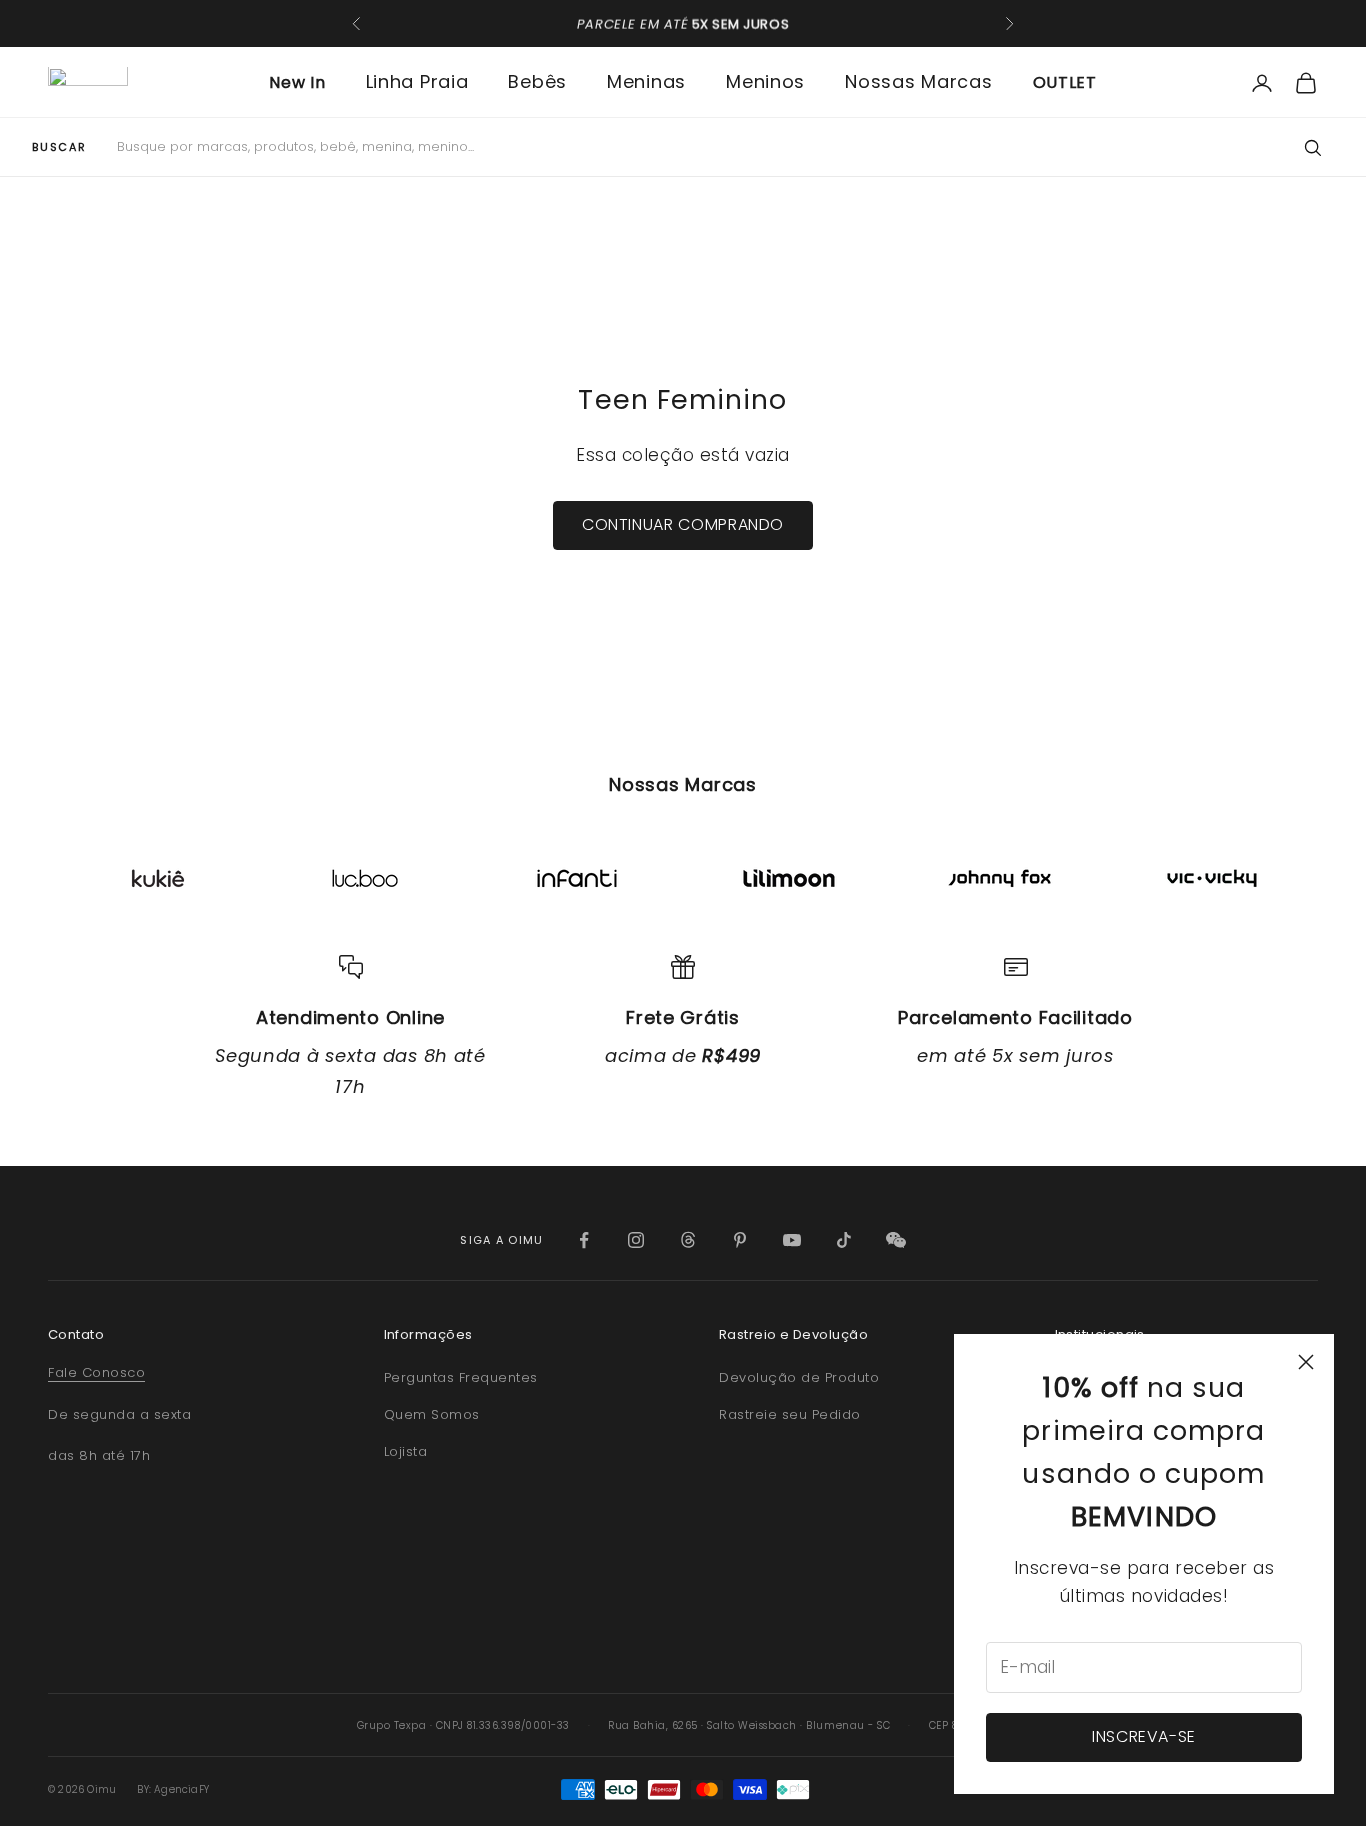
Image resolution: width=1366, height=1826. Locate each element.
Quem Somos (432, 1414)
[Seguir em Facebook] (584, 1240)
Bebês (537, 81)
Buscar (59, 147)
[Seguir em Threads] (688, 1240)
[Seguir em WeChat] (896, 1240)
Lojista (406, 1451)
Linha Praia (417, 81)
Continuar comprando (683, 524)
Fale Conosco (96, 1372)
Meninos (765, 81)
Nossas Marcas (918, 81)
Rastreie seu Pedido (790, 1414)
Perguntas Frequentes (461, 1377)
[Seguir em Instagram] (636, 1240)
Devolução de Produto (799, 1377)
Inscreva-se (1144, 1736)
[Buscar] (1312, 148)
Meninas (646, 81)
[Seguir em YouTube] (792, 1240)
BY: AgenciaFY (173, 1789)
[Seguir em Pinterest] (740, 1240)
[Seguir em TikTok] (844, 1240)
